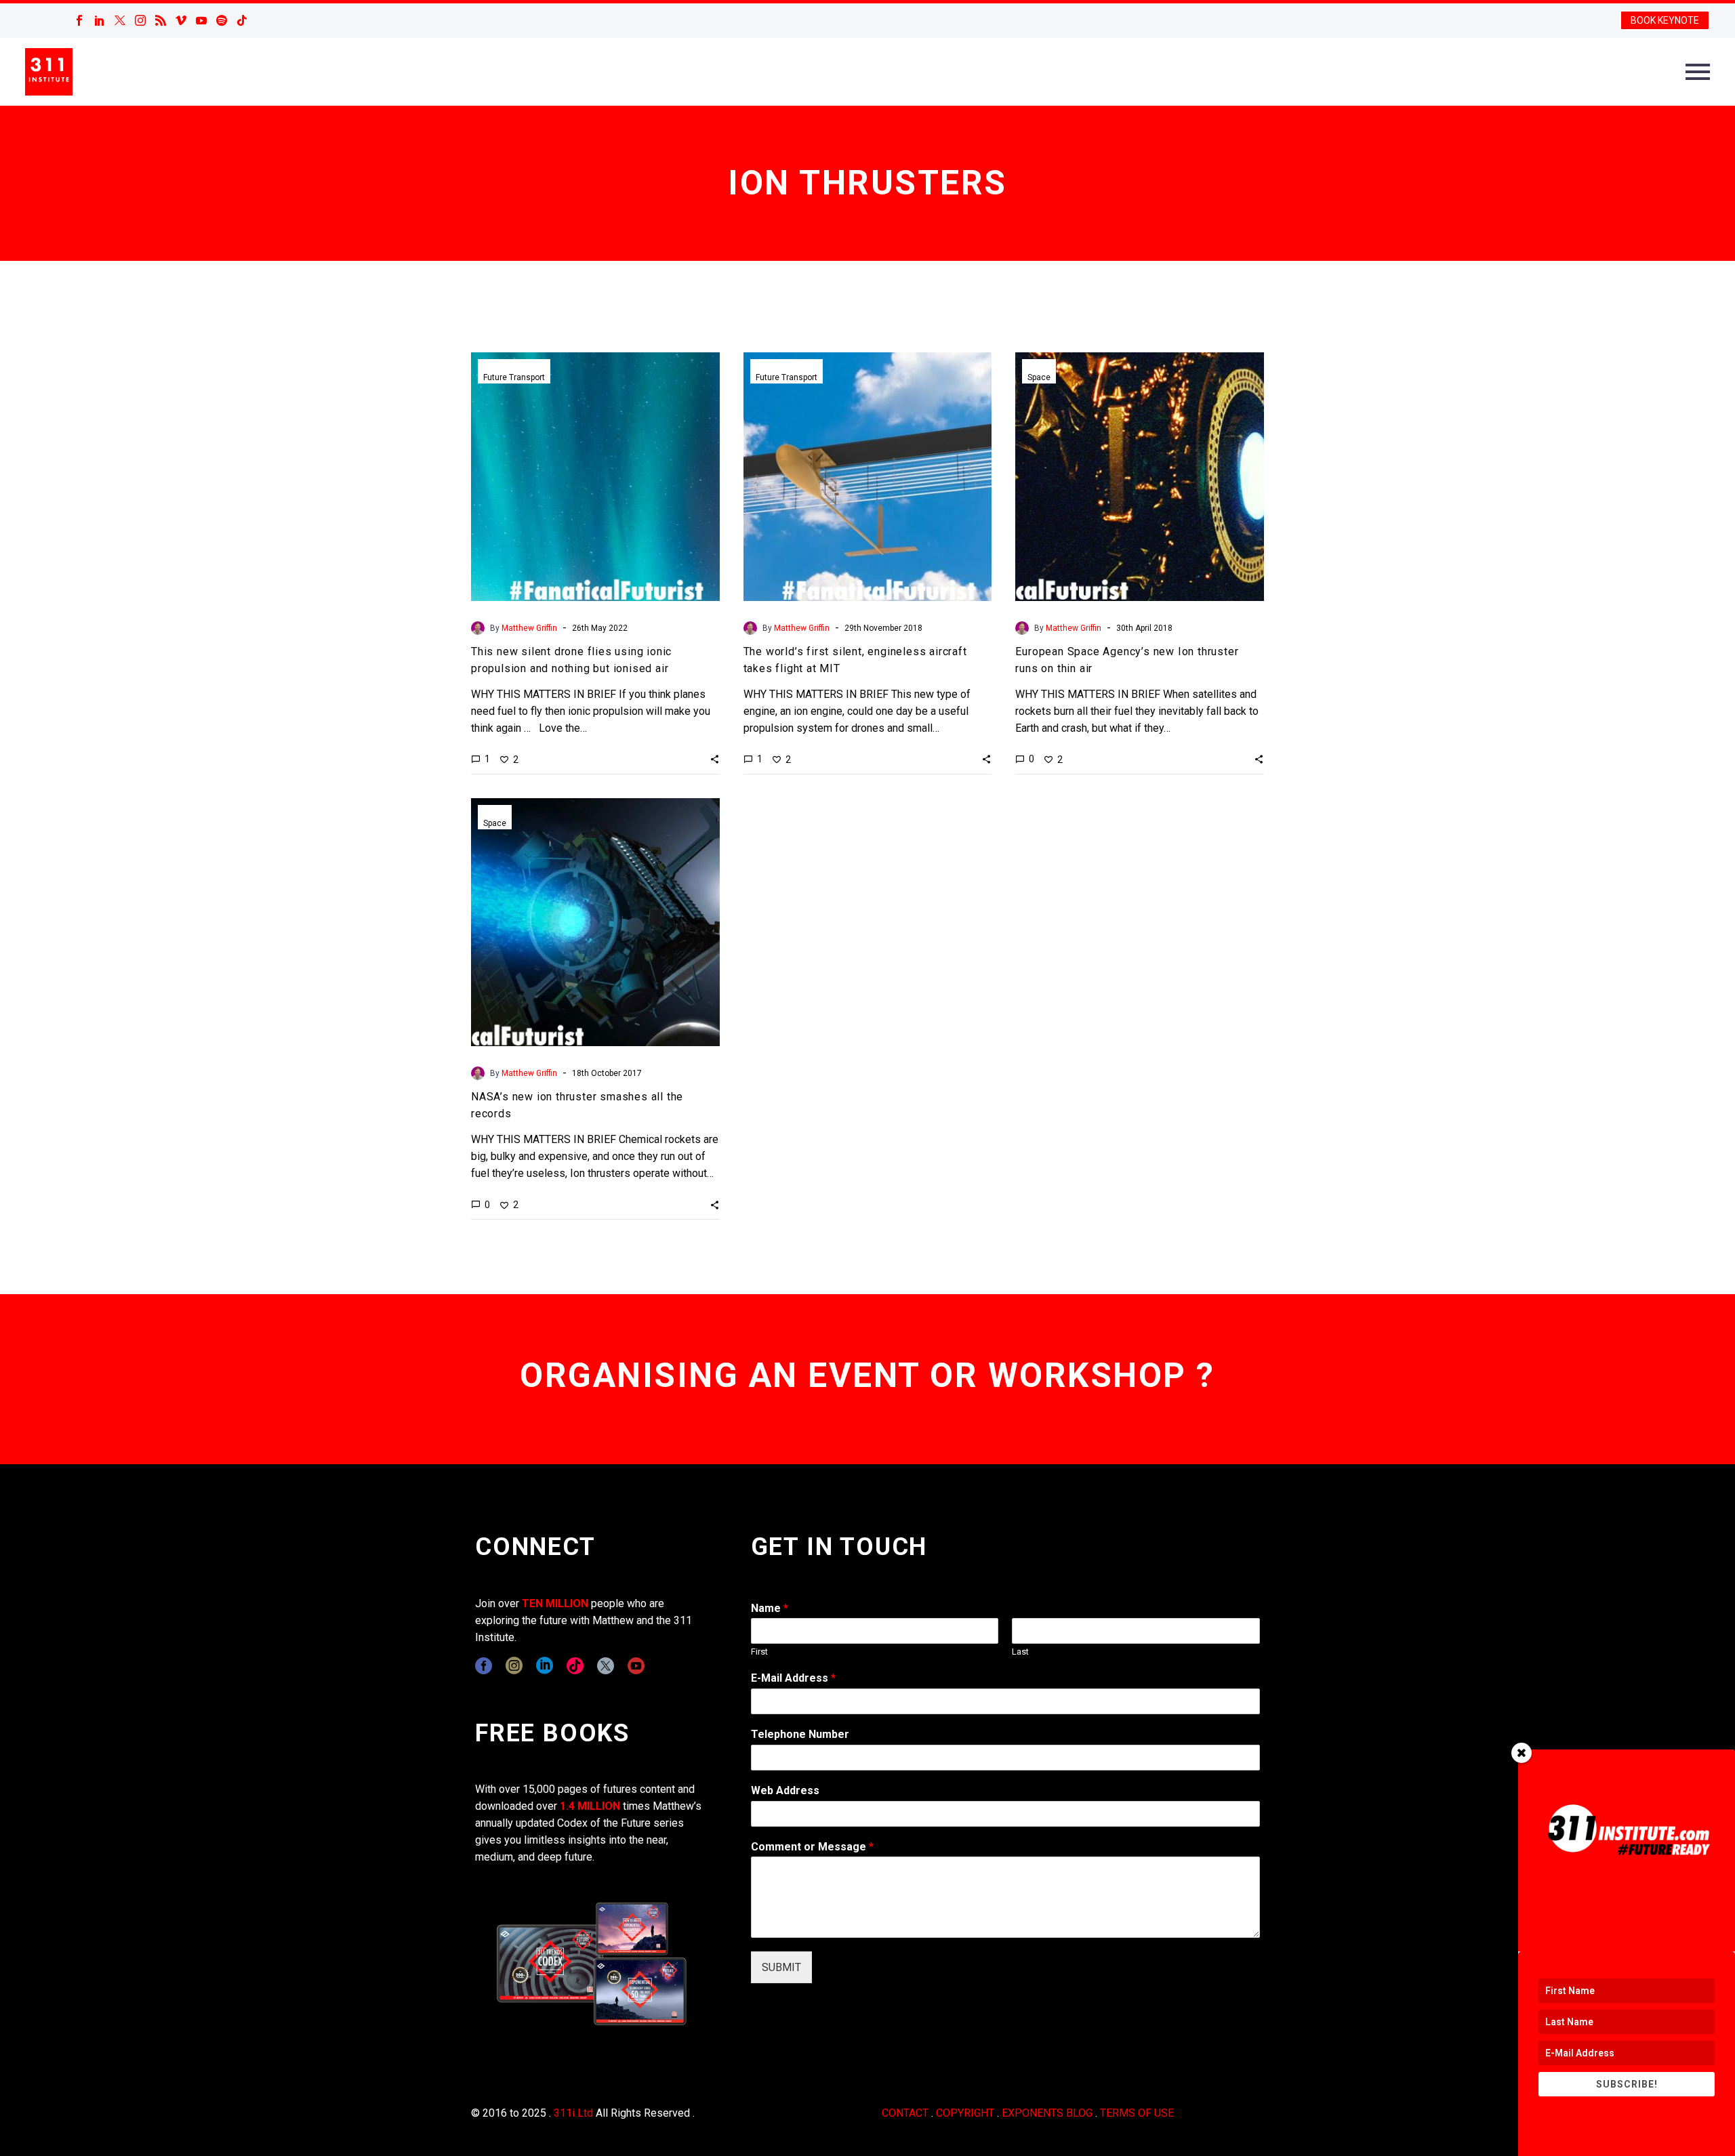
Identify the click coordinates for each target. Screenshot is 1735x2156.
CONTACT (905, 2113)
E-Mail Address (793, 1678)
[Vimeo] (181, 20)
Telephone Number (800, 1734)
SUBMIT (781, 1967)
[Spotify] (222, 20)
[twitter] (606, 1666)
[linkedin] (545, 1666)
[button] (715, 759)
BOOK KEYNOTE (1665, 20)
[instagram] (514, 1666)
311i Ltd (573, 2113)
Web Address (785, 1790)
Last (1020, 1652)
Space (1039, 377)
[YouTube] (201, 20)
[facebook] (484, 1666)
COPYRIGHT (965, 2113)
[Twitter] (120, 20)
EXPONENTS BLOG (1047, 2113)
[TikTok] (242, 20)
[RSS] (161, 20)
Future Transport (514, 377)
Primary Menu (1698, 72)
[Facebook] (79, 20)
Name (770, 1608)
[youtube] (636, 1666)
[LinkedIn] (100, 20)
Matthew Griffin (529, 628)
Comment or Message (812, 1847)
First (759, 1652)
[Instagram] (140, 20)
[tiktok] (575, 1666)
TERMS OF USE (1137, 2113)
